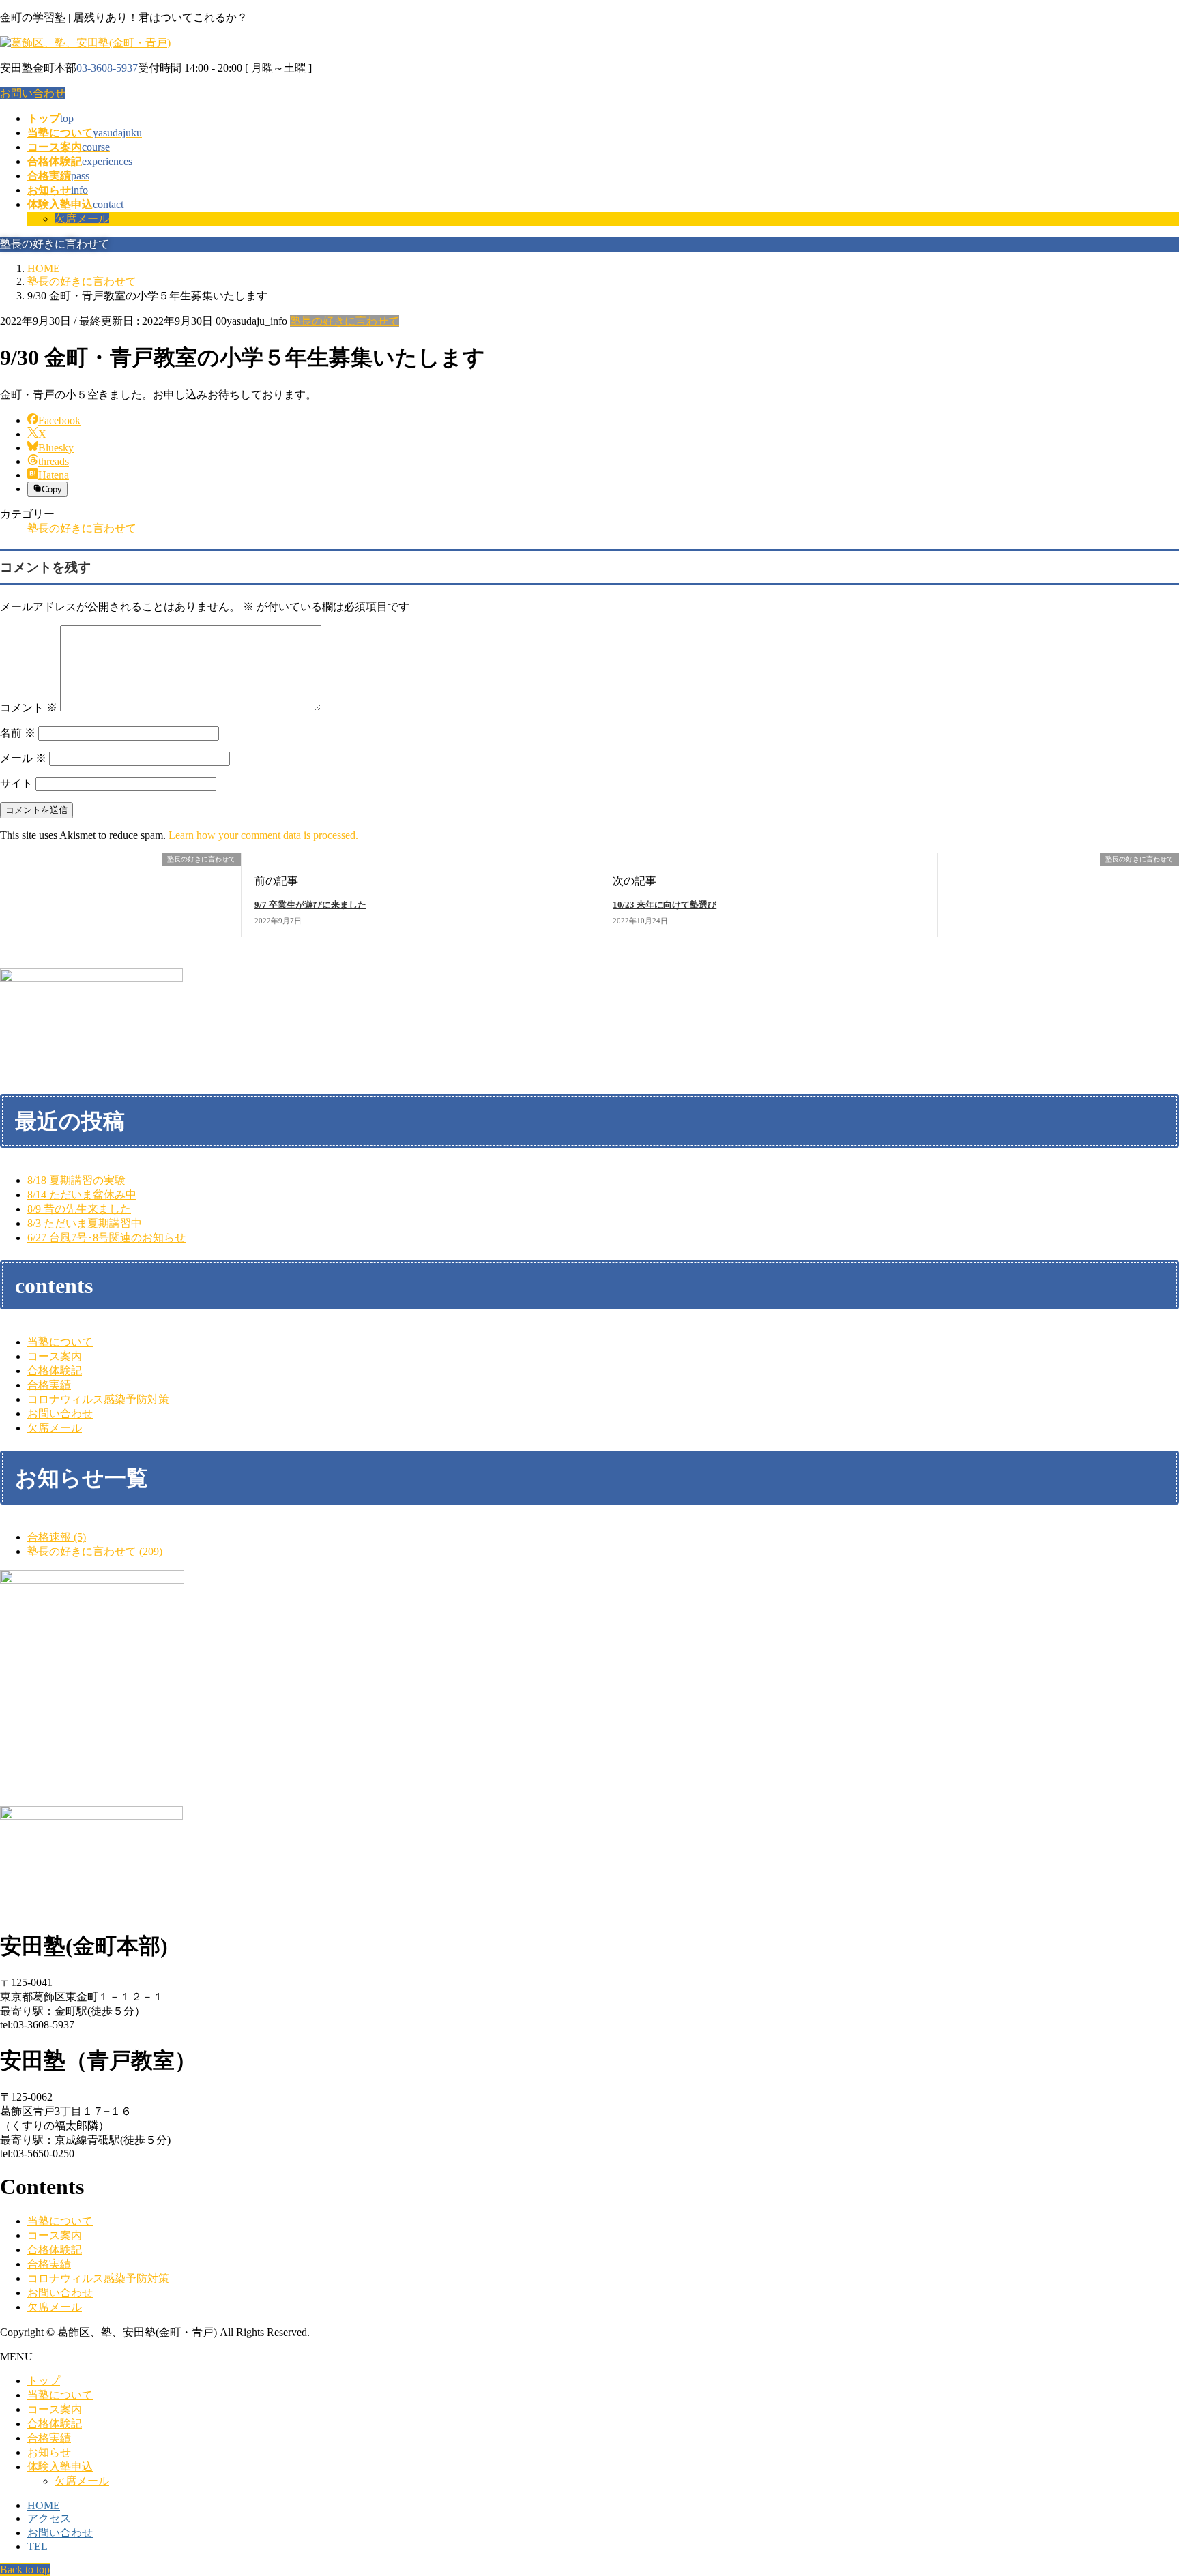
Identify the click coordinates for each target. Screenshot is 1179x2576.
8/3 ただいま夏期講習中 (85, 1223)
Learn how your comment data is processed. (263, 835)
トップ (44, 2381)
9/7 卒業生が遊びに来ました (310, 905)
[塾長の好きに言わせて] (5, 860)
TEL (38, 2546)
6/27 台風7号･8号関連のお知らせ (106, 1238)
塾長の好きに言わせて (345, 321)
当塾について (60, 1342)
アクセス (49, 2518)
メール (23, 758)
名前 (18, 733)
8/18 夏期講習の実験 (76, 1180)
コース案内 (55, 1356)
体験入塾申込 (60, 2467)
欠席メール (82, 219)
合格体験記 (55, 1371)
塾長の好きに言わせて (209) (95, 1551)
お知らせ (49, 2452)
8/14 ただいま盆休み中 (82, 1195)
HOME (44, 2505)
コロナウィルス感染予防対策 (98, 1399)
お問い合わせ (33, 93)
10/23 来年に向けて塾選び (665, 905)
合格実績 (49, 1385)
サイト (16, 783)
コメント (29, 708)
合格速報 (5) (57, 1537)
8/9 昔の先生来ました (79, 1209)
